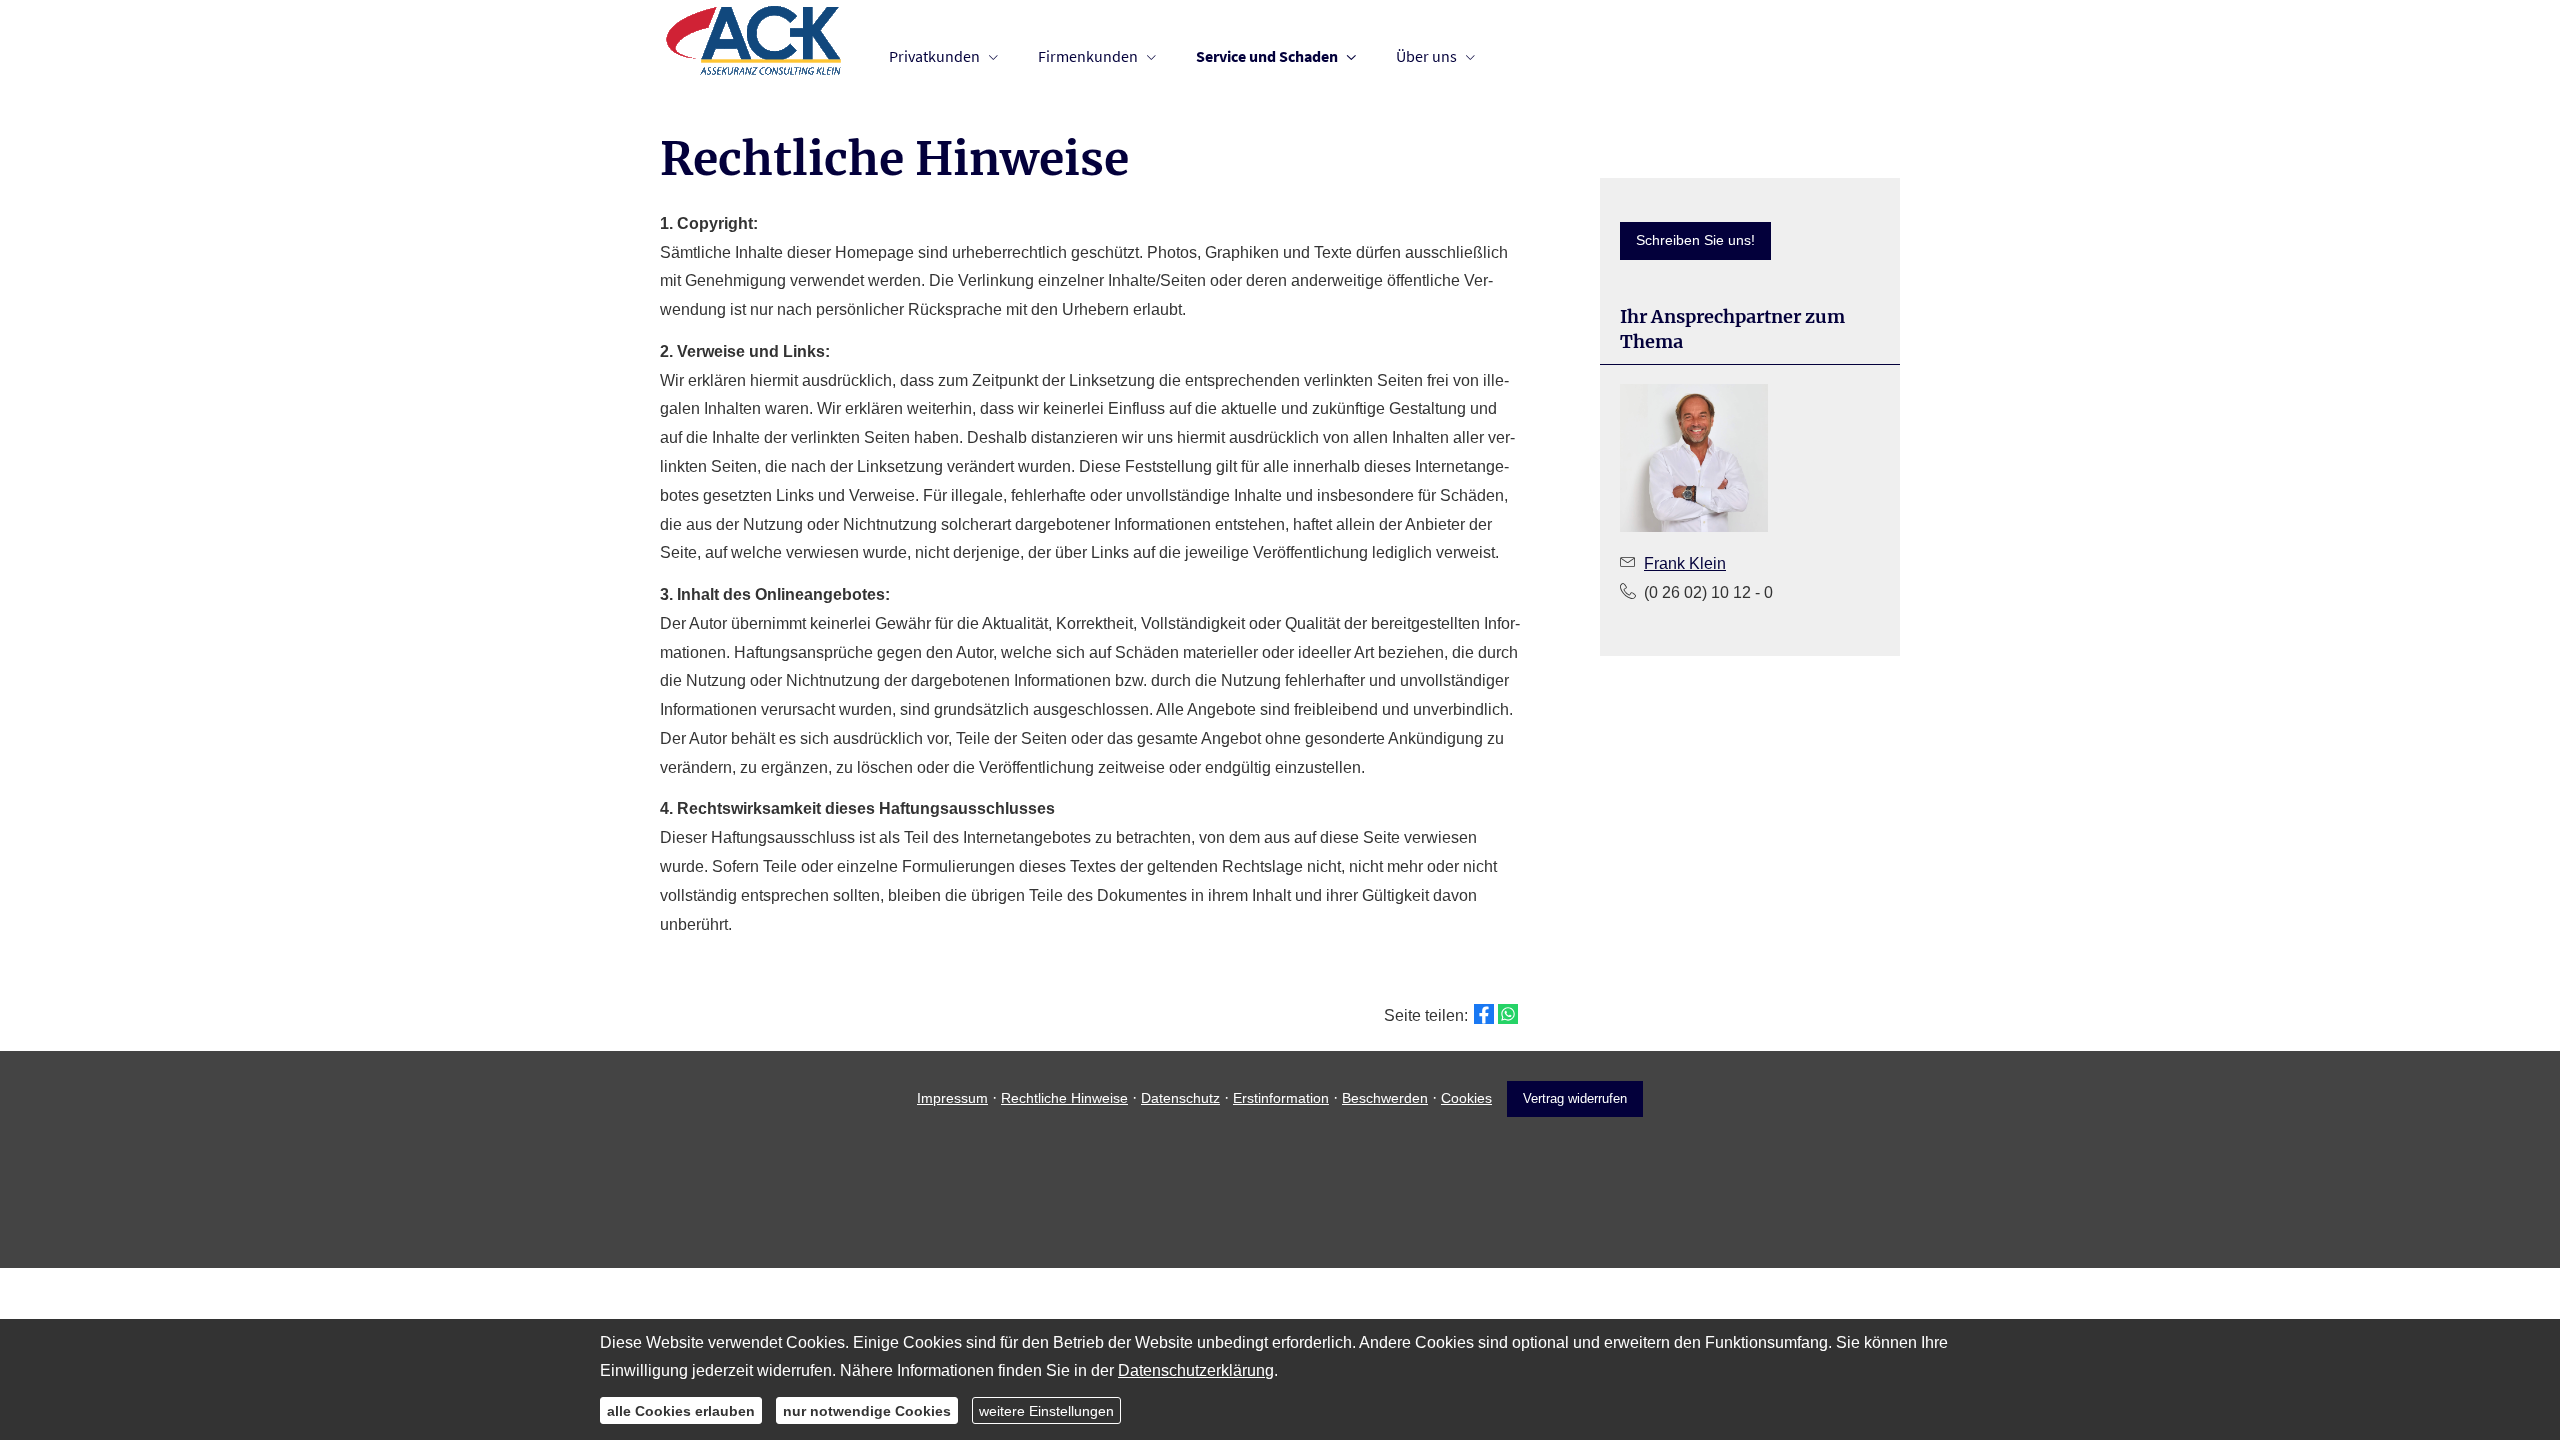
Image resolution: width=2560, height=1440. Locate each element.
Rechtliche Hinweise (1064, 1098)
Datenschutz (1180, 1098)
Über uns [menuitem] (1426, 56)
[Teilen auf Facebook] (1484, 1014)
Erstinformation (1281, 1098)
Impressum (952, 1098)
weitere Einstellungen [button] (1046, 1410)
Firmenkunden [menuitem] (1088, 56)
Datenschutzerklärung (1196, 1370)
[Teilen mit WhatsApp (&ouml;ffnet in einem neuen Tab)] (1508, 1014)
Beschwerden (1385, 1098)
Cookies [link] (1466, 1098)
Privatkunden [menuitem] (934, 56)
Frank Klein (1685, 563)
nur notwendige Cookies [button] (867, 1410)
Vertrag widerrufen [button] (1575, 1098)
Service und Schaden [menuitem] (1267, 56)
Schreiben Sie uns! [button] (1695, 240)
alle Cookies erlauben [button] (681, 1410)
